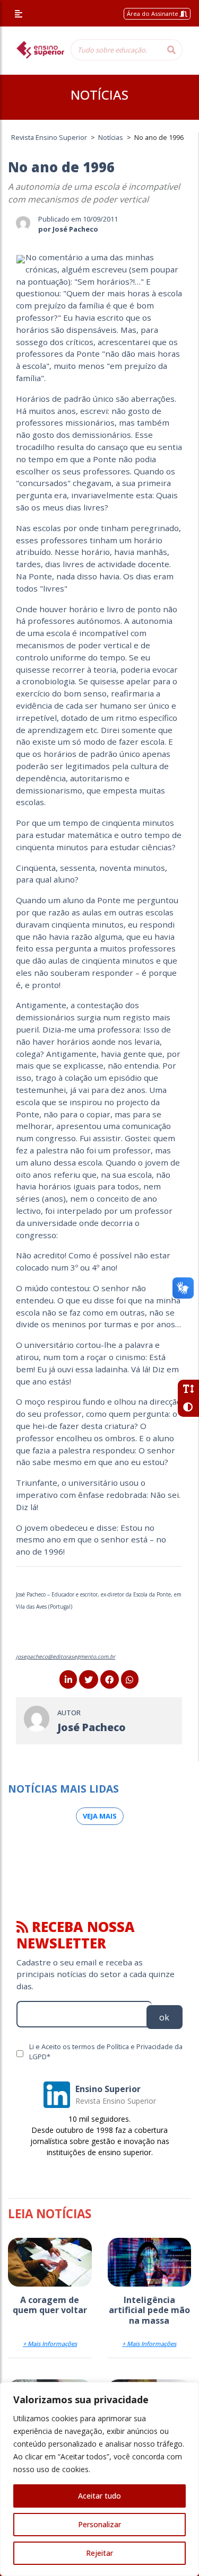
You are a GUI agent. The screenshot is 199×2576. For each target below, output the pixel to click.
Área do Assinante (153, 14)
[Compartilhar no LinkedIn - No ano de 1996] (68, 1680)
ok (164, 2017)
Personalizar (99, 2524)
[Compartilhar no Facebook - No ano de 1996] (110, 1680)
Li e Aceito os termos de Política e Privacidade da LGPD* (106, 2052)
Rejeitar (99, 2553)
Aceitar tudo (99, 2496)
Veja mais (100, 1816)
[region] (99, 2479)
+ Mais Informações (50, 2344)
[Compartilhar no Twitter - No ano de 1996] (88, 1680)
